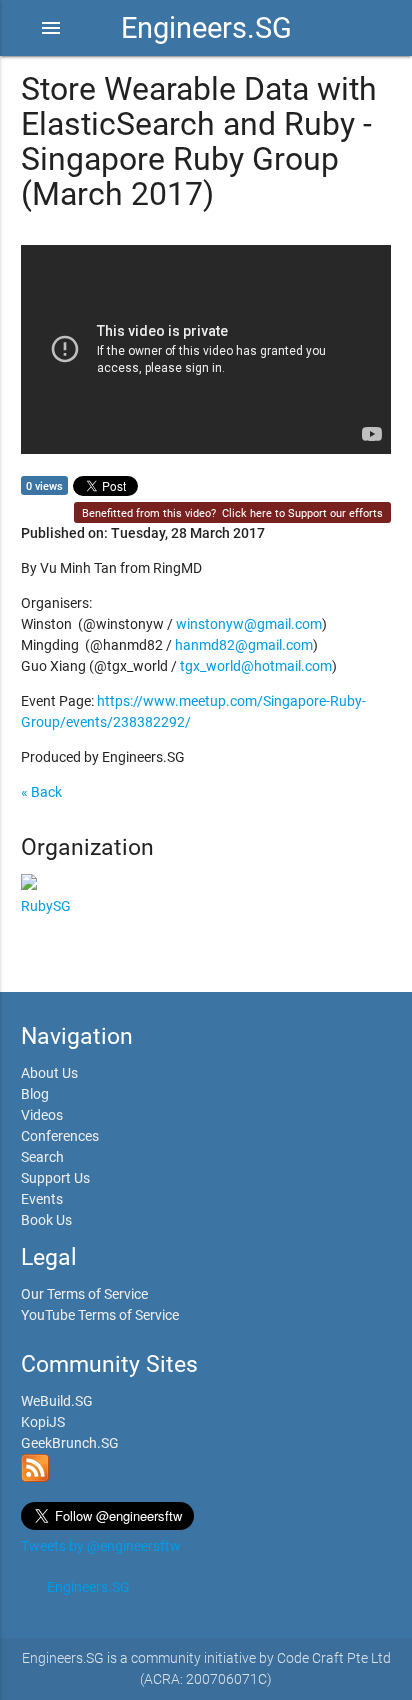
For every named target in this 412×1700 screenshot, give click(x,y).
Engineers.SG (206, 28)
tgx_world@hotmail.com (256, 666)
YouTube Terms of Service (100, 1315)
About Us (49, 1073)
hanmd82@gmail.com (244, 645)
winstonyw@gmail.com (249, 624)
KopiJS (43, 1422)
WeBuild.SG (57, 1401)
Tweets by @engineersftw (101, 1546)
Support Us (55, 1178)
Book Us (46, 1220)
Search (42, 1157)
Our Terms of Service (84, 1294)
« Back (41, 792)
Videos (42, 1115)
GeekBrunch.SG (70, 1443)
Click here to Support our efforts (302, 513)
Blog (35, 1094)
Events (42, 1199)
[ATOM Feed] (35, 1477)
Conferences (60, 1136)
